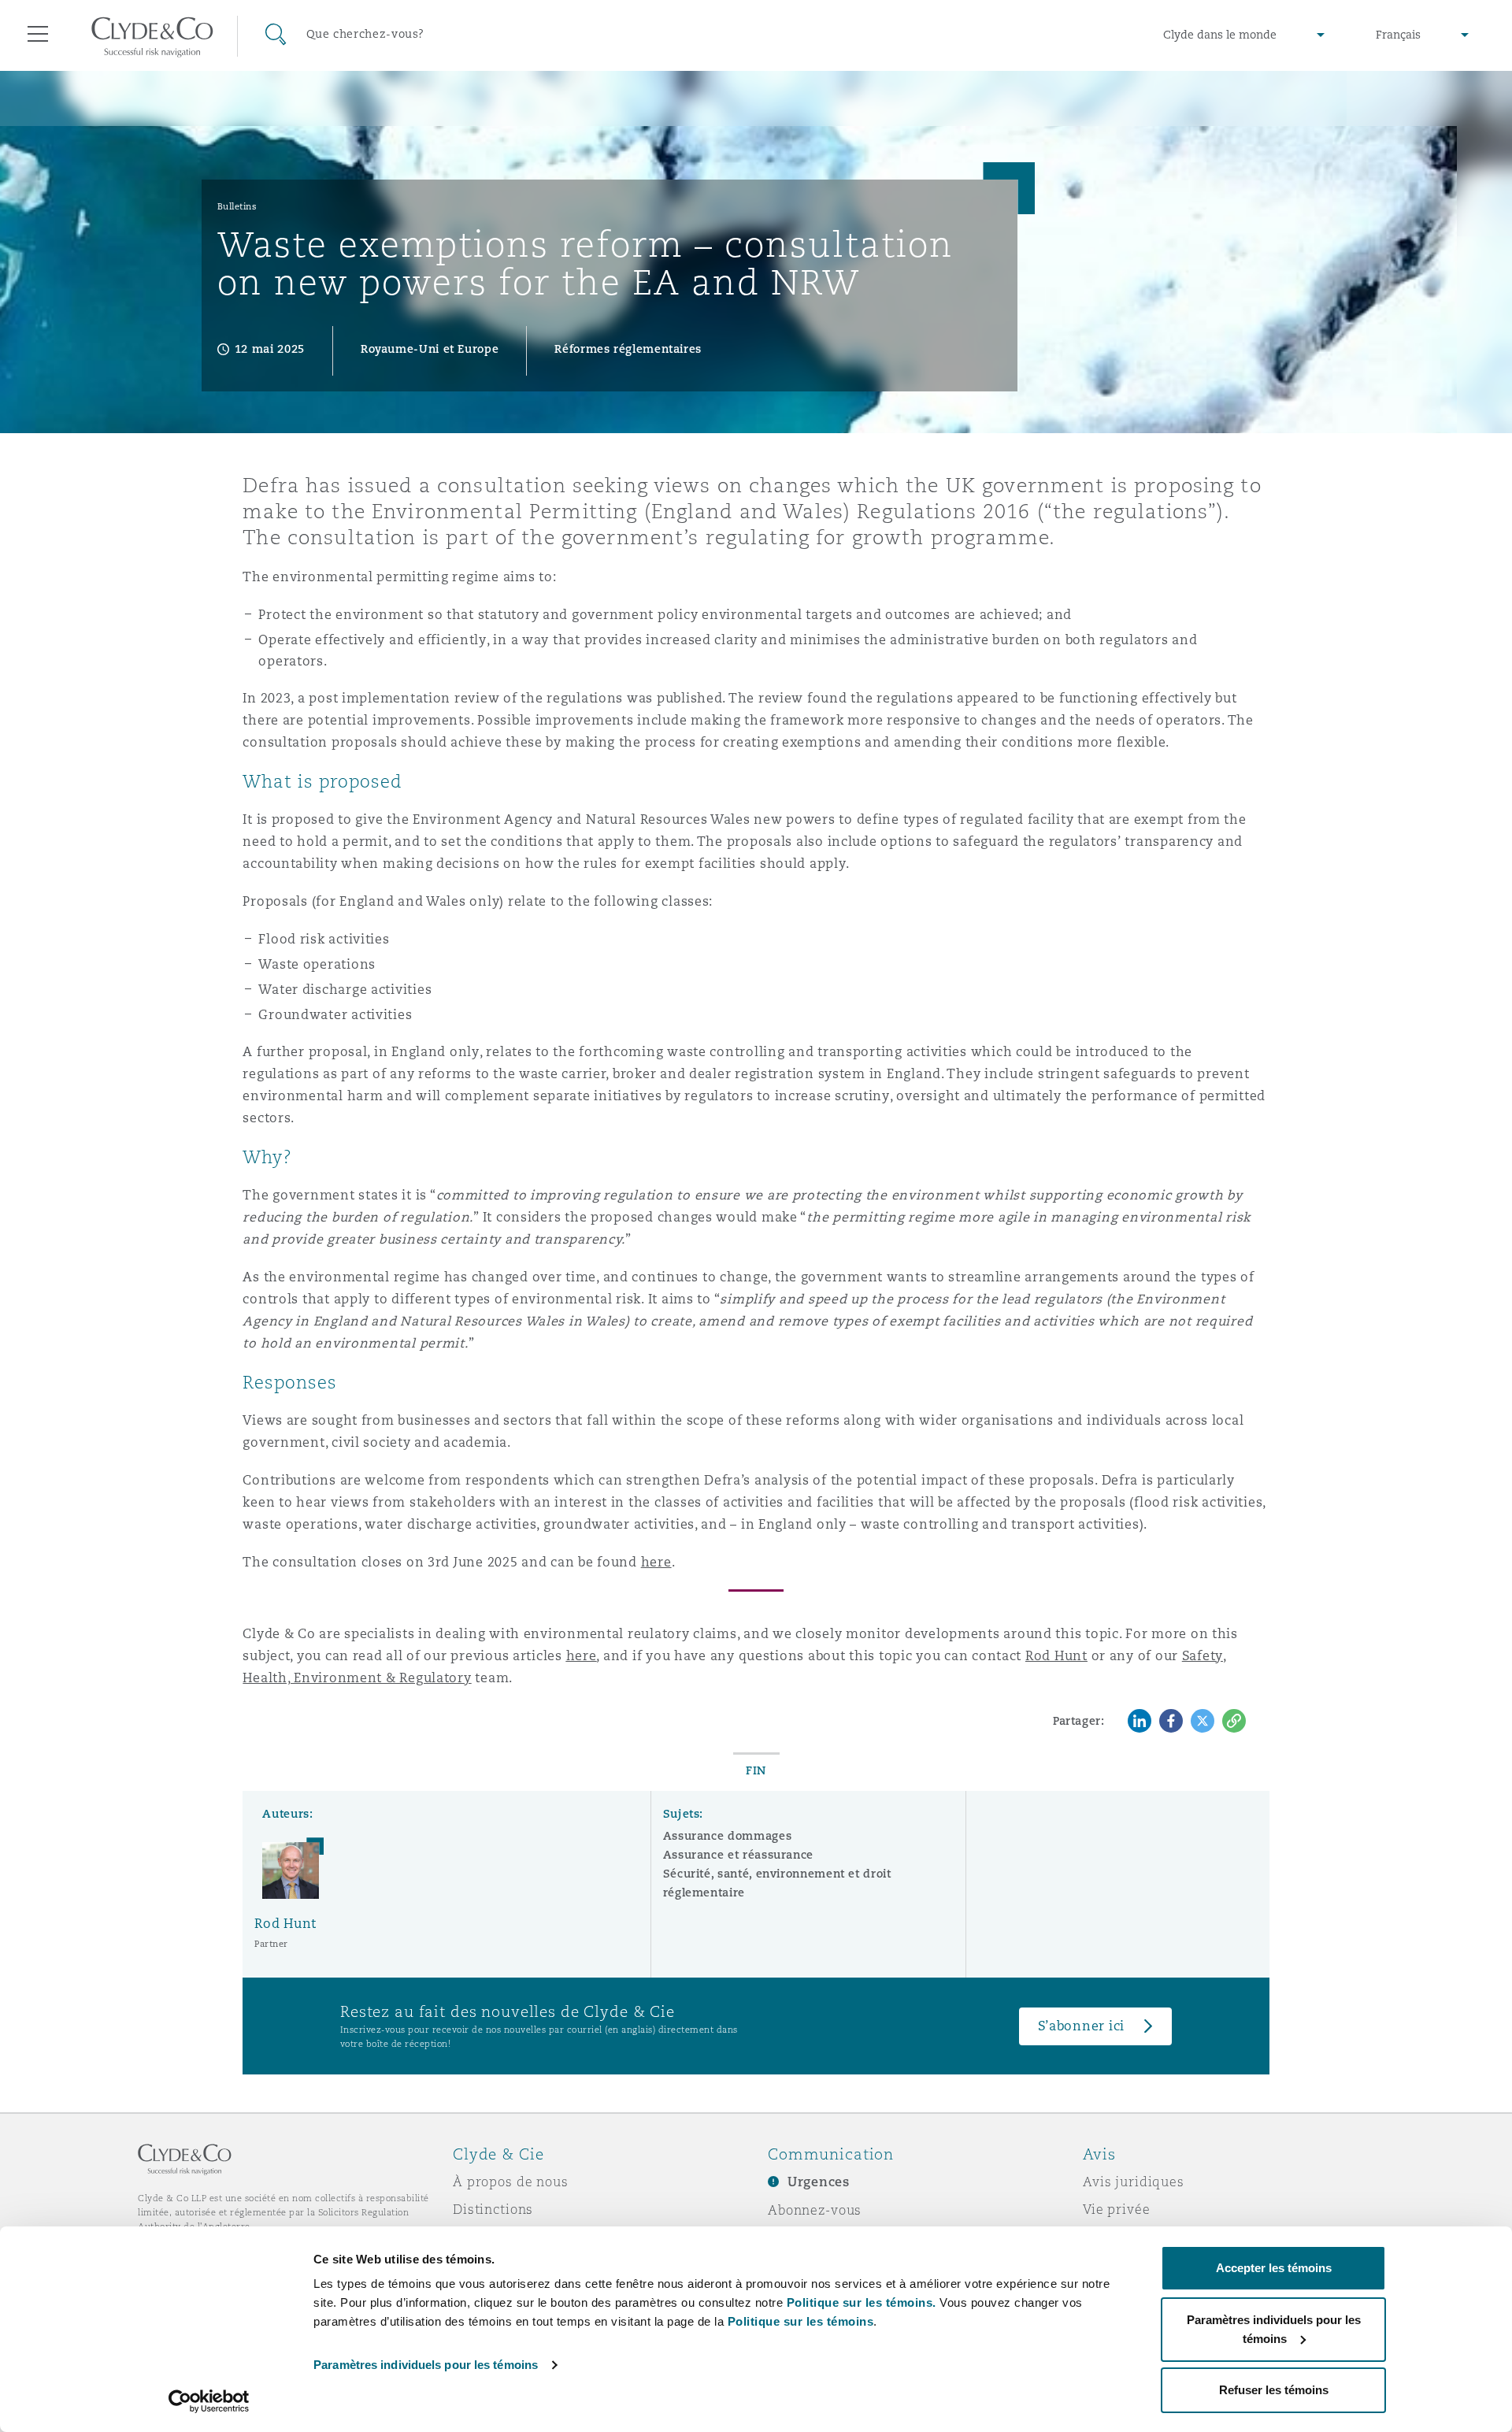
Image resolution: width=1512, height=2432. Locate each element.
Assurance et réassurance (738, 1855)
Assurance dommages (728, 1836)
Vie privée (1117, 2209)
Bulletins (237, 206)
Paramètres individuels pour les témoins (426, 2365)
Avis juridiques (1134, 2182)
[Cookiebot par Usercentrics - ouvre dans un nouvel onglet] (209, 2401)
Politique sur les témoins (801, 2321)
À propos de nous (511, 2182)
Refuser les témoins (1274, 2390)
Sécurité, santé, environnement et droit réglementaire (777, 1883)
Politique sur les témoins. (862, 2302)
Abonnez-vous (815, 2210)
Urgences (819, 2182)
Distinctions (493, 2209)
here (656, 1562)
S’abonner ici (1082, 2026)
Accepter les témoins (1274, 2268)
